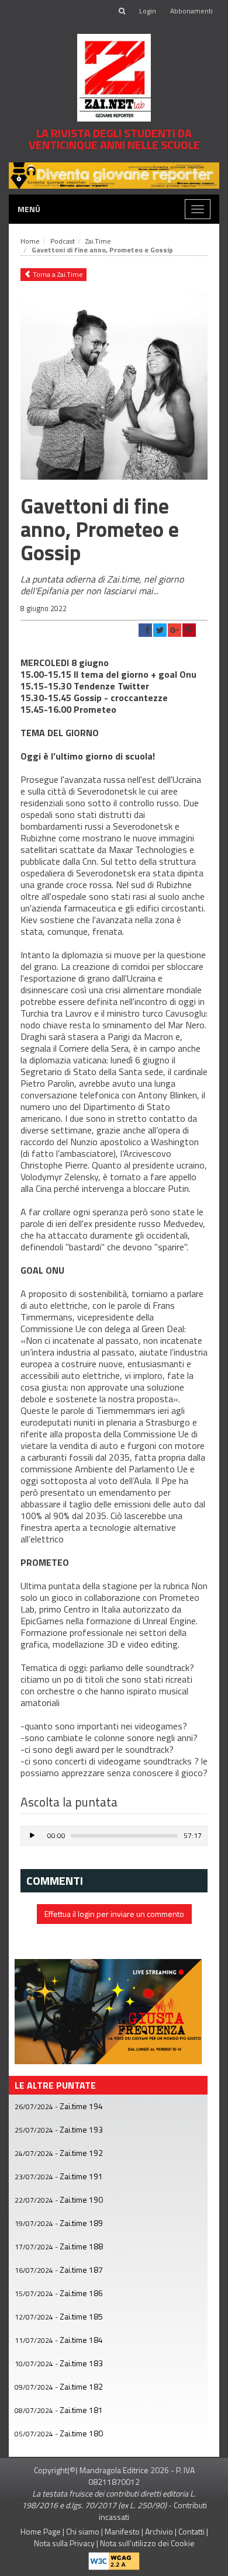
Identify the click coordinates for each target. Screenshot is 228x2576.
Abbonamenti (191, 11)
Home (30, 241)
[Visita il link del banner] (108, 2010)
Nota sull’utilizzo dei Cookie (147, 2543)
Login (148, 11)
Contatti (191, 2531)
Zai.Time (98, 241)
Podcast (63, 241)
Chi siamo (83, 2531)
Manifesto (122, 2531)
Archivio (159, 2531)
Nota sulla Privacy (64, 2543)
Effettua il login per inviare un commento (114, 1914)
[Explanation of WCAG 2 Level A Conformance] (114, 2559)
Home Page (41, 2531)
